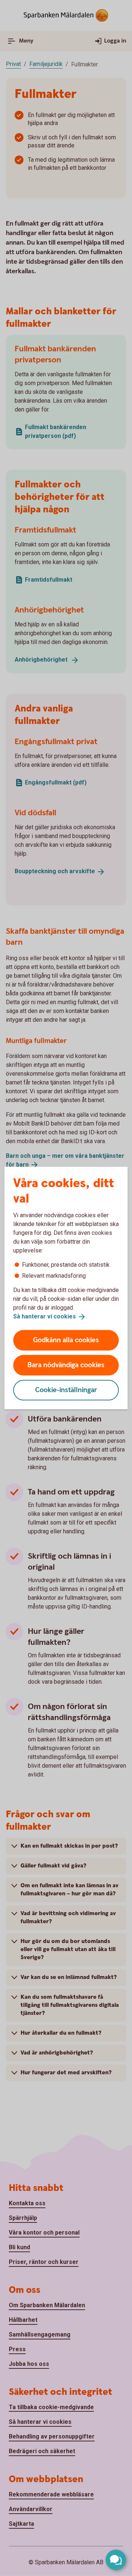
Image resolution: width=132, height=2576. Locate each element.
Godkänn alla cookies (66, 1340)
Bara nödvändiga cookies (66, 1365)
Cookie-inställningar (66, 1390)
